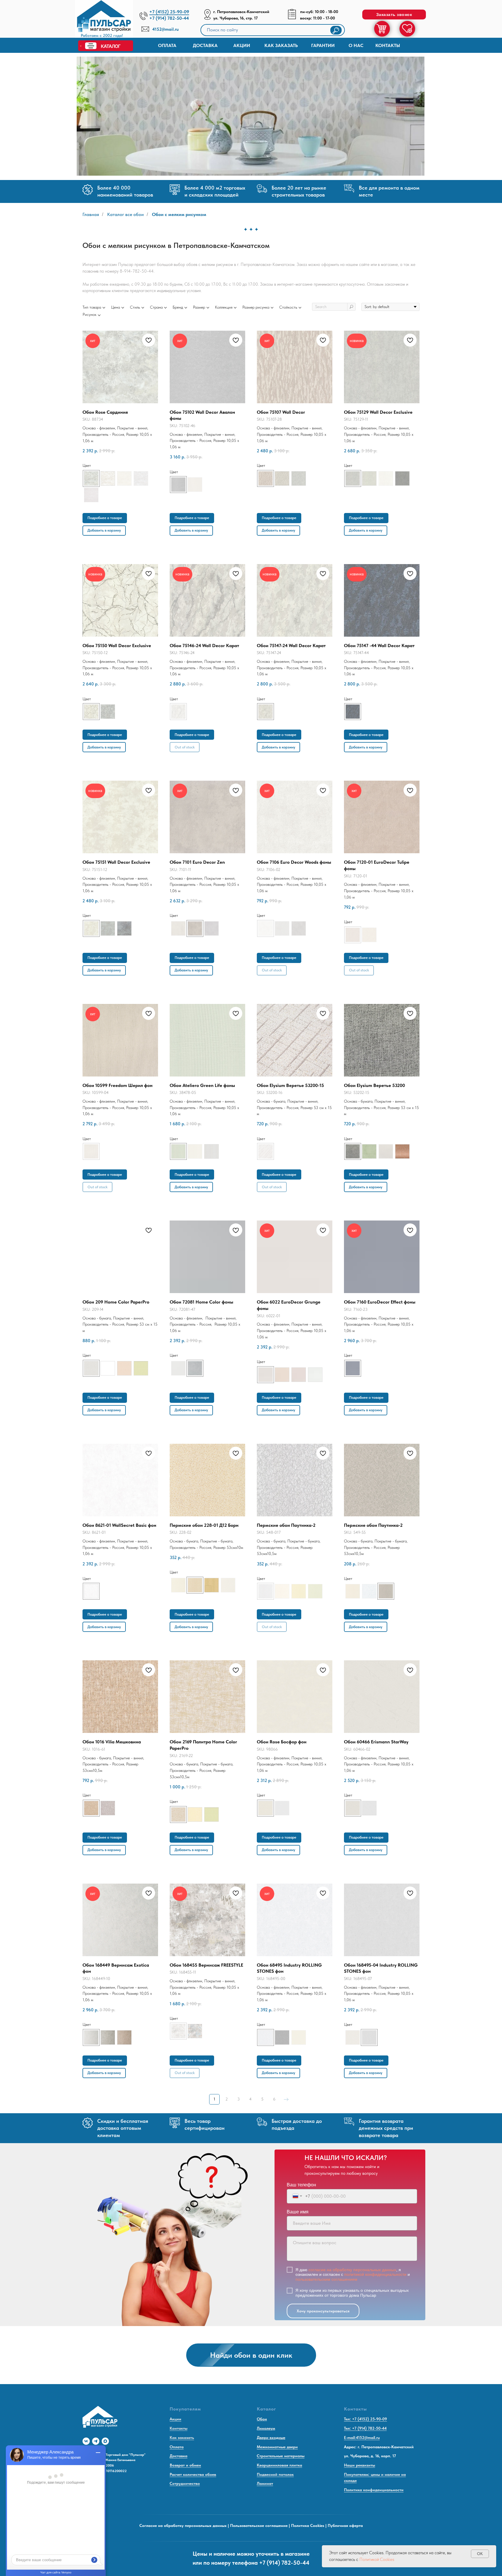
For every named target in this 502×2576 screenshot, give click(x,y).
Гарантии (323, 45)
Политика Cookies (308, 2525)
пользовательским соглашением (326, 2279)
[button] (394, 15)
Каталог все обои (125, 214)
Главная (91, 214)
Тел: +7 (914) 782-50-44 (365, 2428)
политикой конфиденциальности (375, 2274)
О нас (356, 45)
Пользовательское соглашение (259, 2525)
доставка (205, 45)
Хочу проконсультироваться (323, 2311)
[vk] (86, 2441)
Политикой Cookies (377, 2559)
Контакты (388, 45)
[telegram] (96, 2441)
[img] (104, 20)
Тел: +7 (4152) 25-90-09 (365, 2419)
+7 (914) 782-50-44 (169, 18)
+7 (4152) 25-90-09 (169, 12)
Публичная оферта (345, 2525)
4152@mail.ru (165, 29)
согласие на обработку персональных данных (352, 2270)
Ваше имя (298, 2212)
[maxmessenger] (105, 2441)
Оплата (167, 45)
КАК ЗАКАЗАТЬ (281, 45)
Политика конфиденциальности (374, 2490)
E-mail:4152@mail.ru (362, 2438)
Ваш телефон (301, 2185)
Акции (242, 45)
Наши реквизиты (360, 2465)
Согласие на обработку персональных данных (183, 2525)
